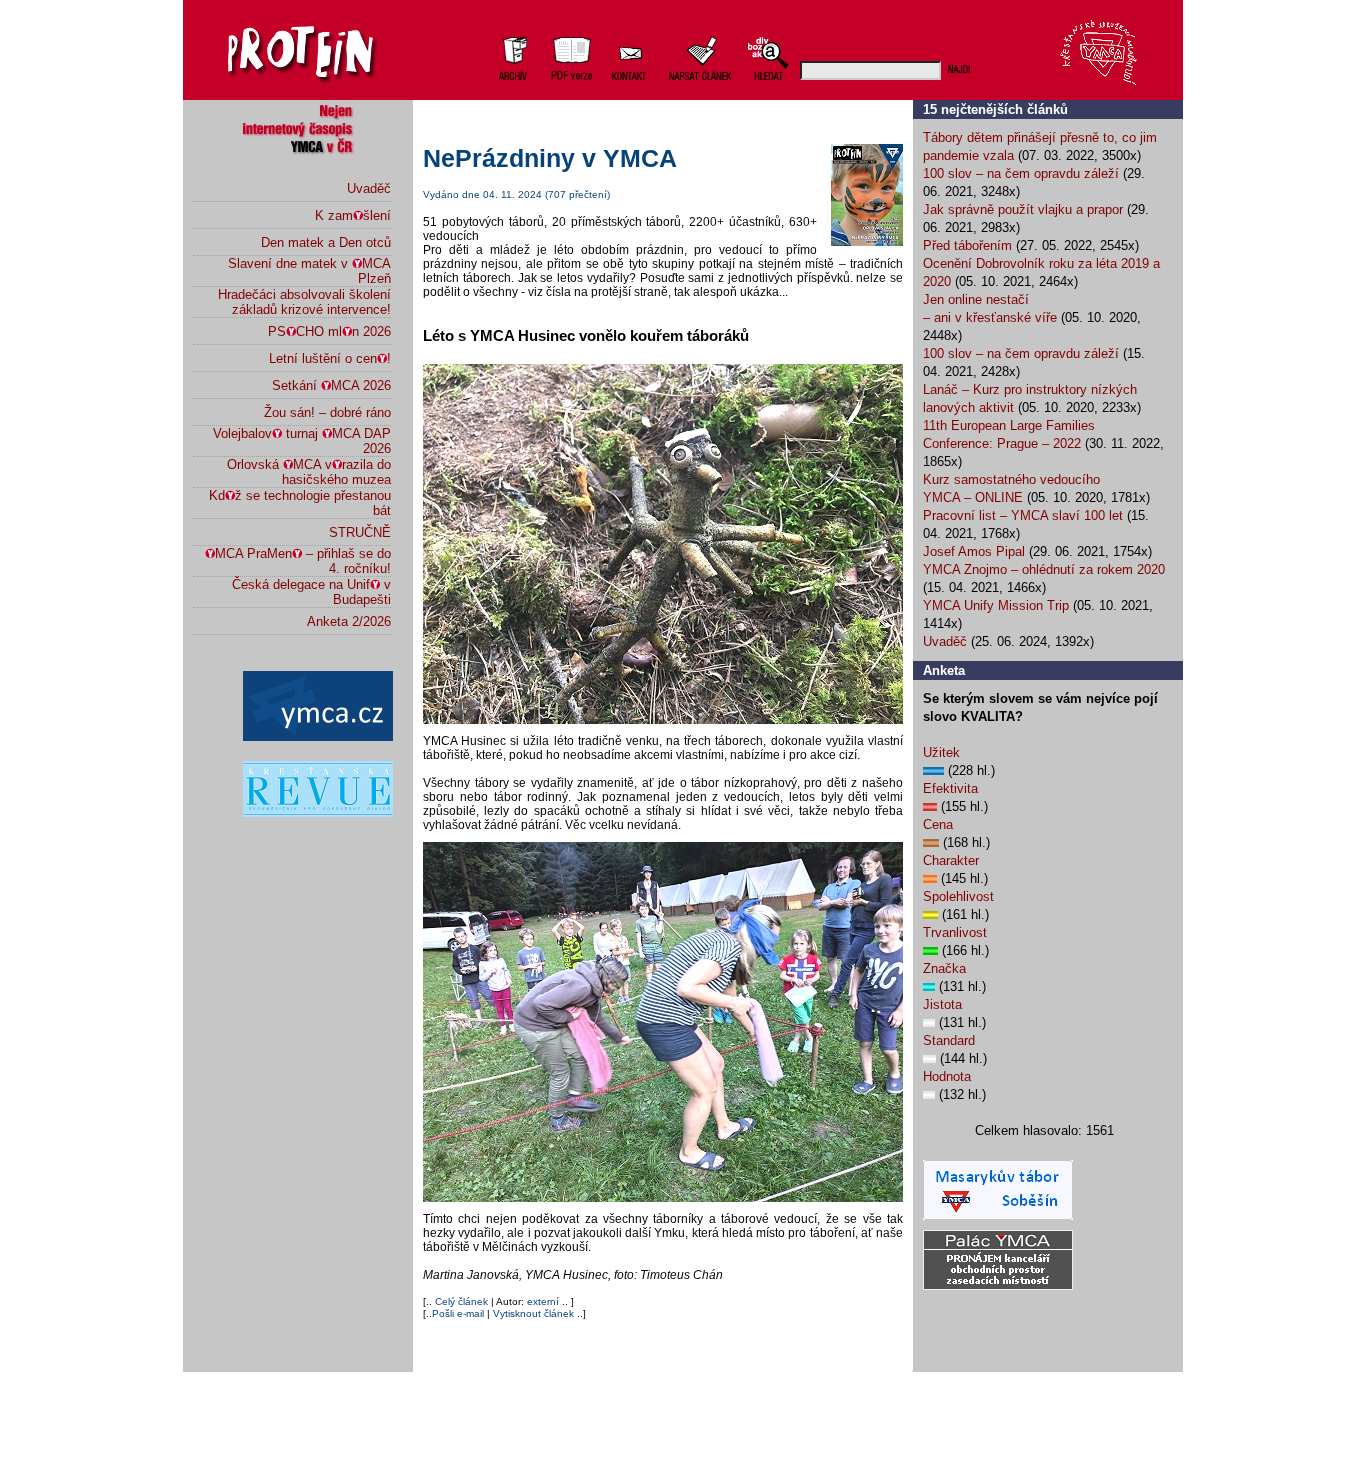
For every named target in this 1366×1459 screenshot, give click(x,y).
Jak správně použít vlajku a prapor (1023, 209)
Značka (944, 968)
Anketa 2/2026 (349, 621)
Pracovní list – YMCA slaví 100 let (1023, 515)
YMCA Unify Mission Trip (996, 605)
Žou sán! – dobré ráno (327, 412)
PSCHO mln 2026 (329, 331)
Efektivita (950, 788)
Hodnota (947, 1076)
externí (543, 1301)
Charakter (951, 860)
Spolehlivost (958, 896)
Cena (938, 824)
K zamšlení (353, 215)
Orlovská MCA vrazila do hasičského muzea (309, 472)
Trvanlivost (955, 932)
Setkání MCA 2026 (331, 385)
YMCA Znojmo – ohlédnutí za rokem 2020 (1044, 569)
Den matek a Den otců (326, 242)
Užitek (941, 752)
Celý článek (463, 1301)
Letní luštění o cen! (330, 358)
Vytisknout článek (533, 1313)
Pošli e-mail (458, 1313)
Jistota (942, 1004)
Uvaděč (369, 188)
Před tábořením (967, 245)
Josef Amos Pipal (974, 551)
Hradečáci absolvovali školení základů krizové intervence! (304, 302)
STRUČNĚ (360, 532)
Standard (949, 1040)
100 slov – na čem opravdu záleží (1021, 173)
